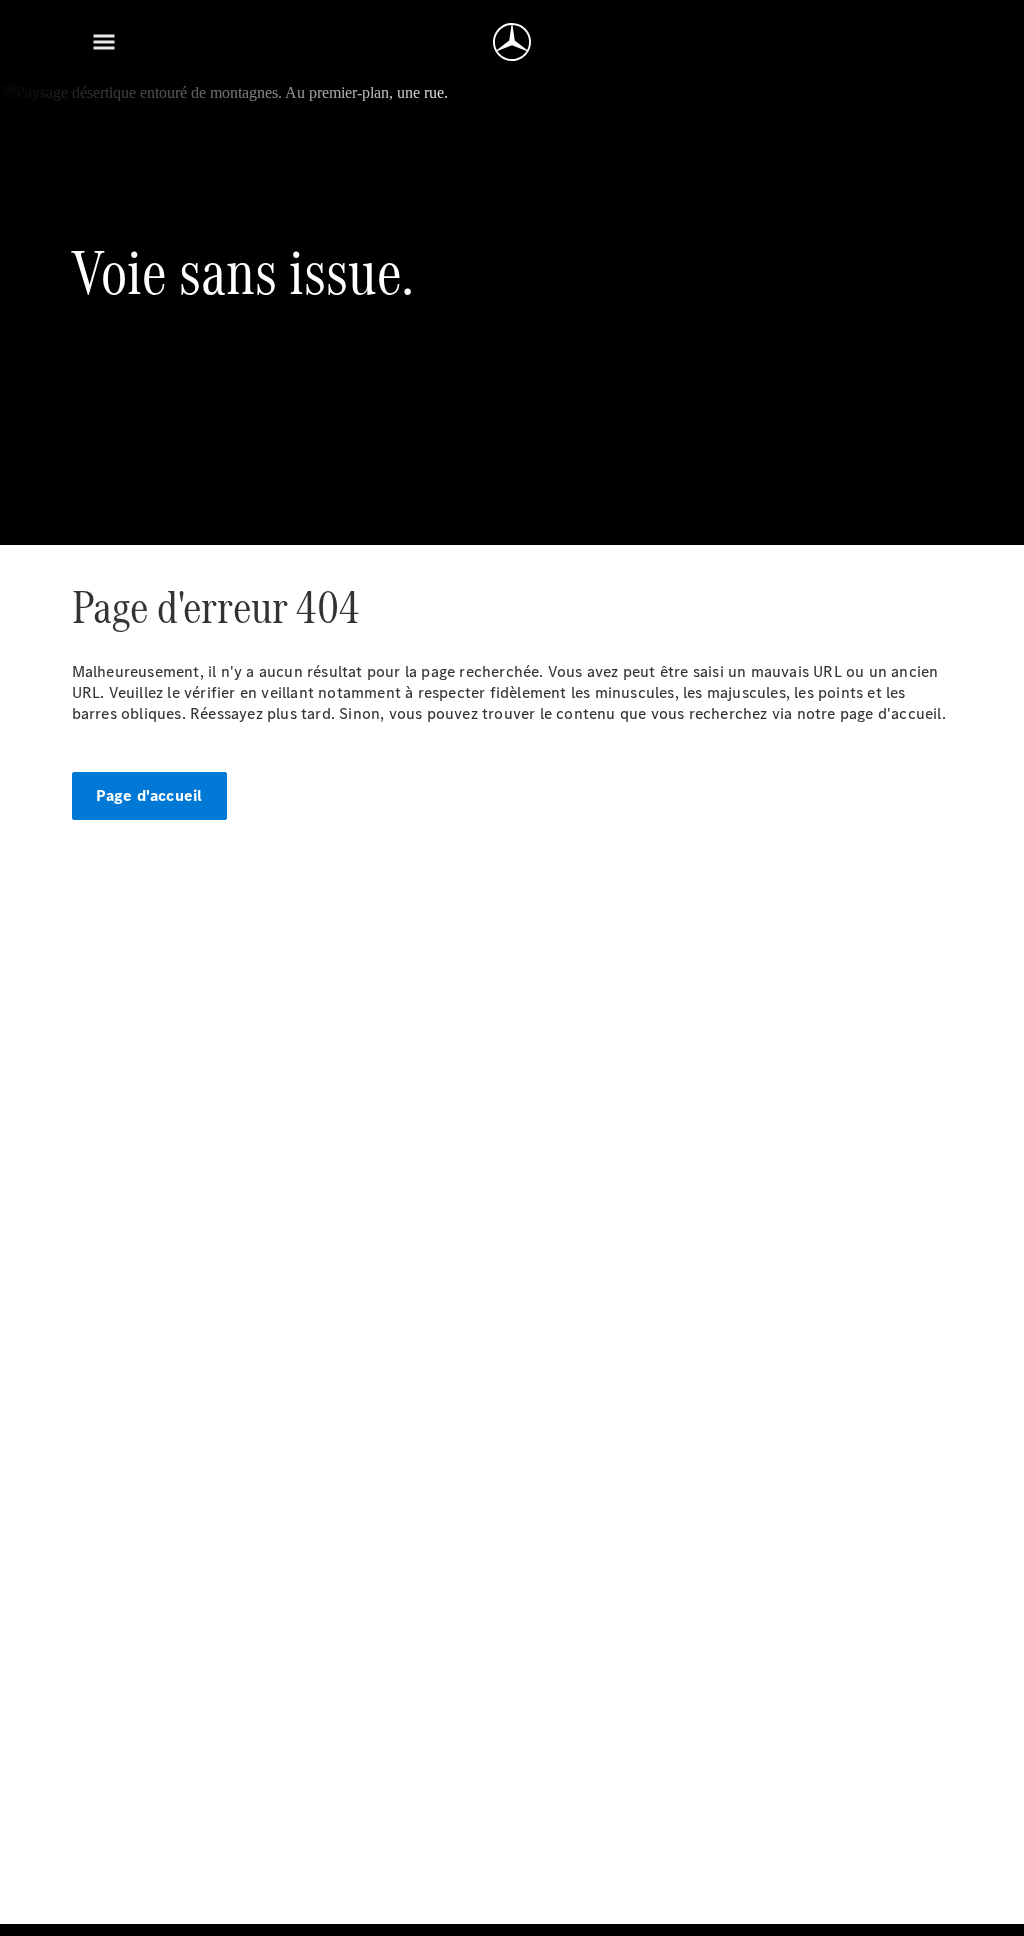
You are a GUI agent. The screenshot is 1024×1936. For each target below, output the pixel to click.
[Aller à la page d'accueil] (512, 42)
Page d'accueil (149, 795)
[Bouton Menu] (104, 42)
